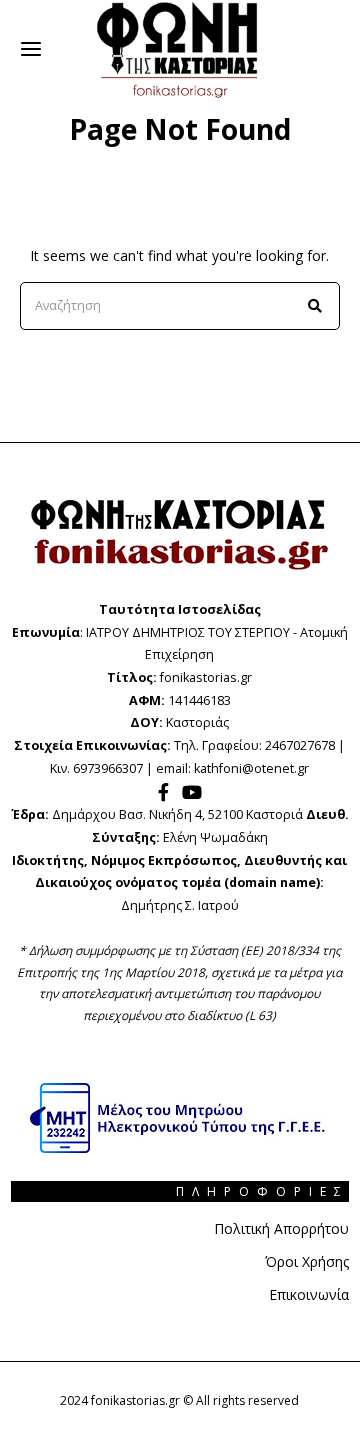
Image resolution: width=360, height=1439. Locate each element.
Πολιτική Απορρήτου (281, 1228)
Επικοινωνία (309, 1294)
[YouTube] (192, 792)
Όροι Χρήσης (307, 1261)
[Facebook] (163, 792)
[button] (316, 306)
